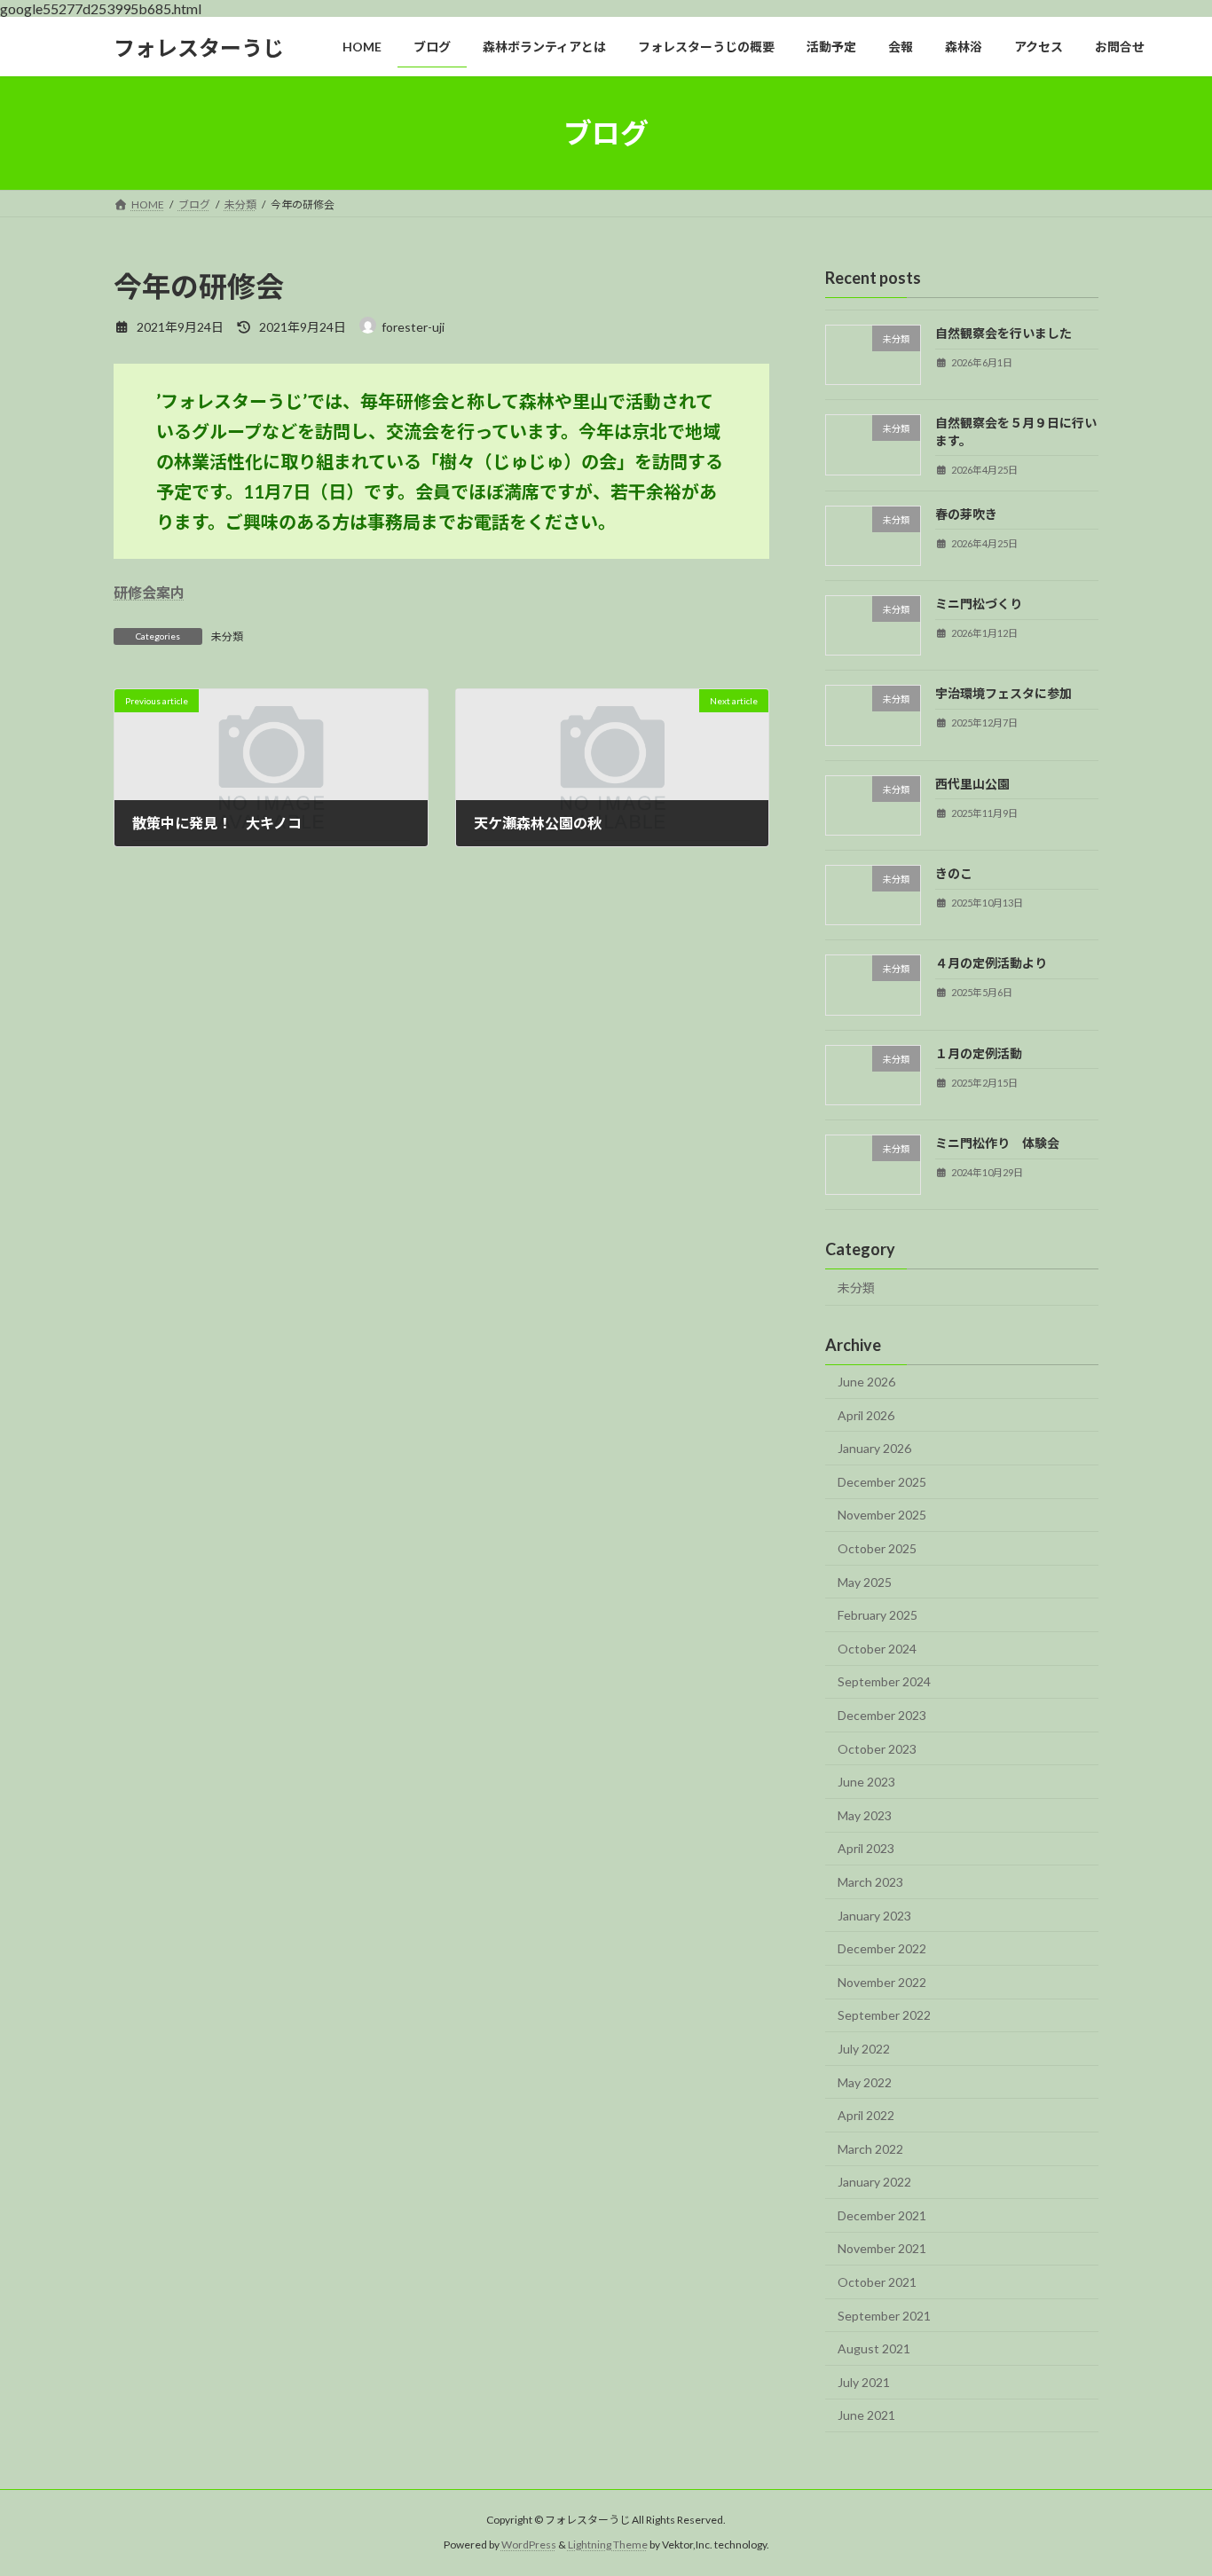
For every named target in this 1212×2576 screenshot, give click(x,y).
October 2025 (877, 1548)
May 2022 (865, 2082)
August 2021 (874, 2348)
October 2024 (877, 1649)
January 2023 (874, 1916)
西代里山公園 (972, 784)
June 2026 (866, 1382)
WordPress (529, 2545)
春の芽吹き (966, 514)
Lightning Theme (608, 2545)
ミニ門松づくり (979, 604)
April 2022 (866, 2115)
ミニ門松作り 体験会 (997, 1143)
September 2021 (884, 2316)
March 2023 (870, 1882)
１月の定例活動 (979, 1053)
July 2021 (864, 2382)
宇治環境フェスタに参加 (1003, 694)
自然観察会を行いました (1003, 333)
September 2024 (884, 1682)
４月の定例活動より (991, 964)
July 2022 (864, 2049)
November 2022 (882, 1982)
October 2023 (877, 1749)
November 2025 (882, 1516)
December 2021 (882, 2215)
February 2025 (878, 1615)
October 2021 (877, 2282)
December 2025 (882, 1482)
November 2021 (882, 2249)
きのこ (954, 873)
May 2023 (865, 1815)
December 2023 (882, 1715)
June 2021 (866, 2416)
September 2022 (884, 2016)
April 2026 (866, 1415)
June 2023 (866, 1782)
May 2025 (865, 1582)
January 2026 (874, 1448)
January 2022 (874, 2182)
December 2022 (882, 1948)
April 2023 (866, 1849)
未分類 (227, 636)
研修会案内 (149, 592)
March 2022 (870, 2149)
